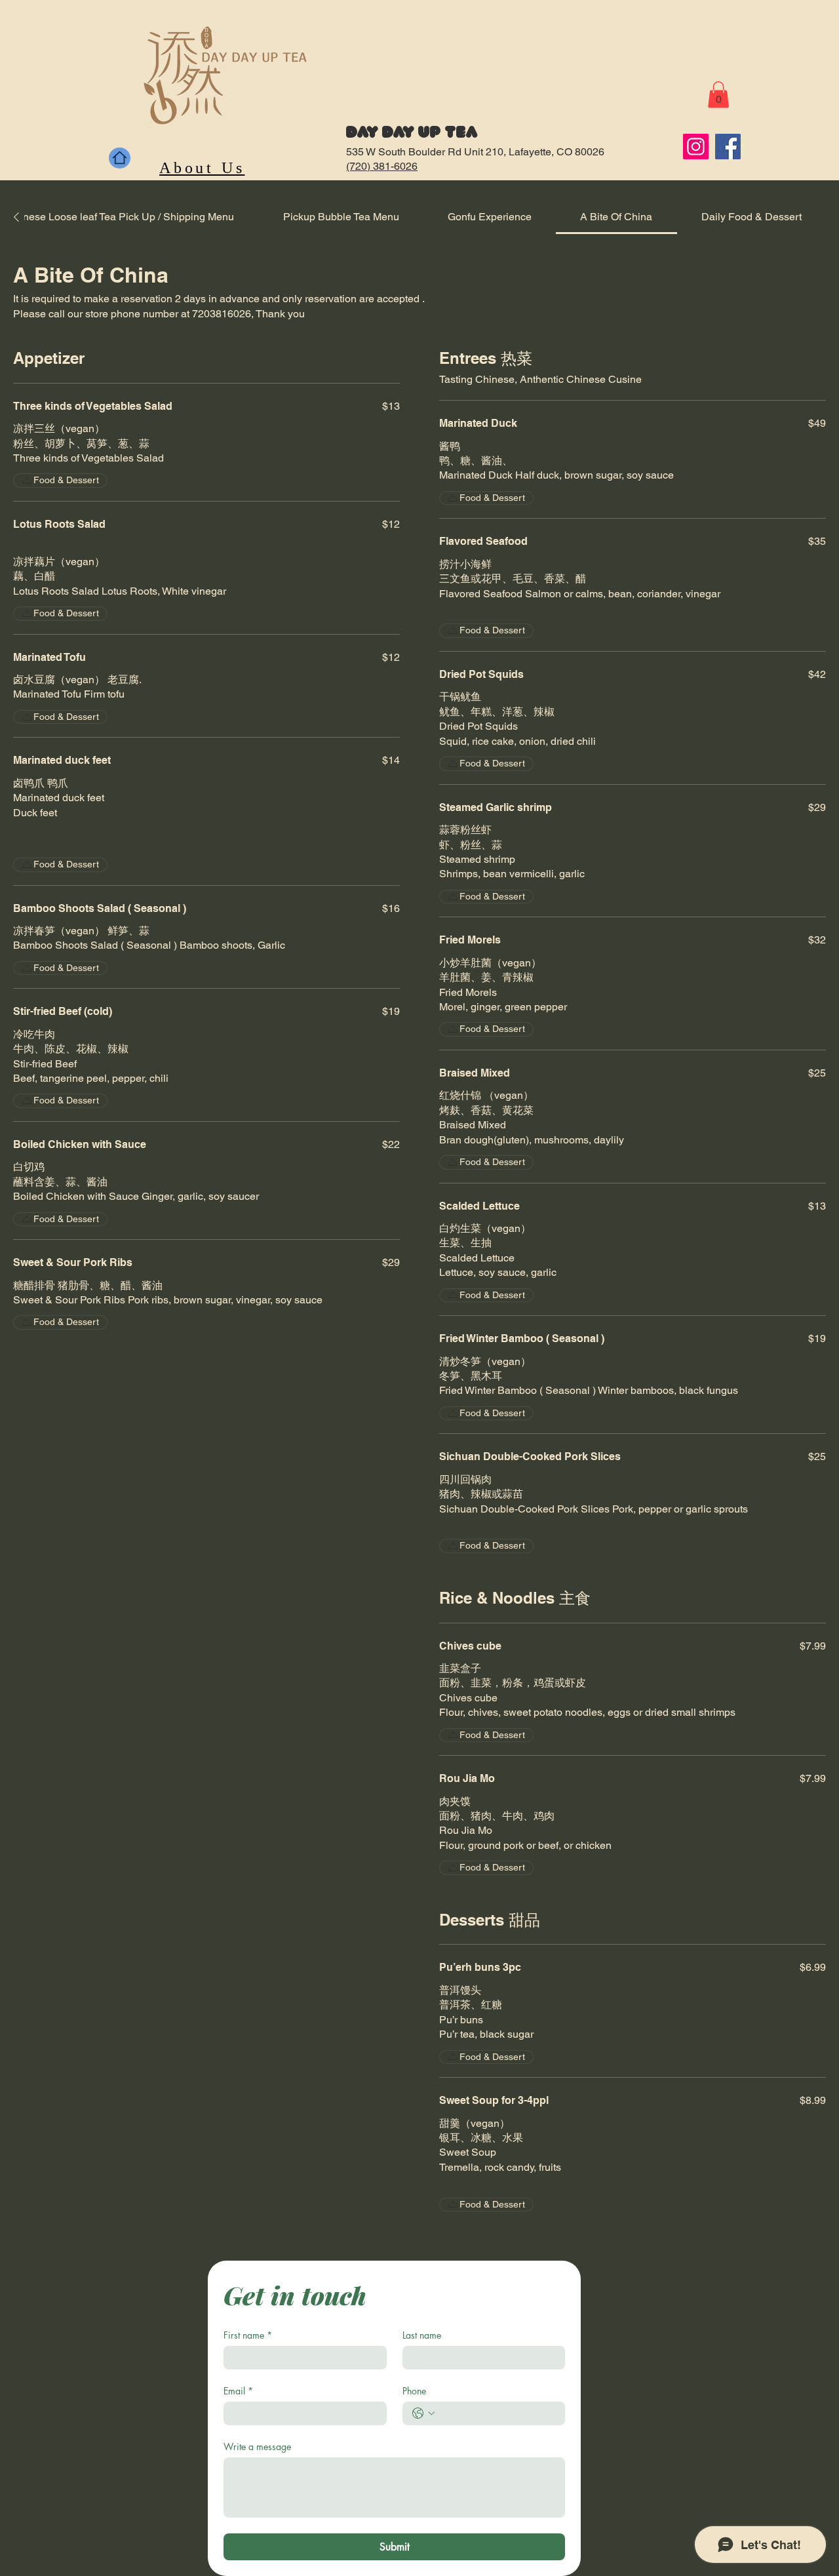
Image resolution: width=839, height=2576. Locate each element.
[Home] (120, 158)
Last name (422, 2335)
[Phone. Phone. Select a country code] (423, 2413)
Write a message (257, 2447)
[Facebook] (728, 147)
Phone (414, 2391)
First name (248, 2335)
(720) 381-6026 (382, 166)
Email (238, 2391)
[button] (718, 95)
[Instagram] (696, 147)
